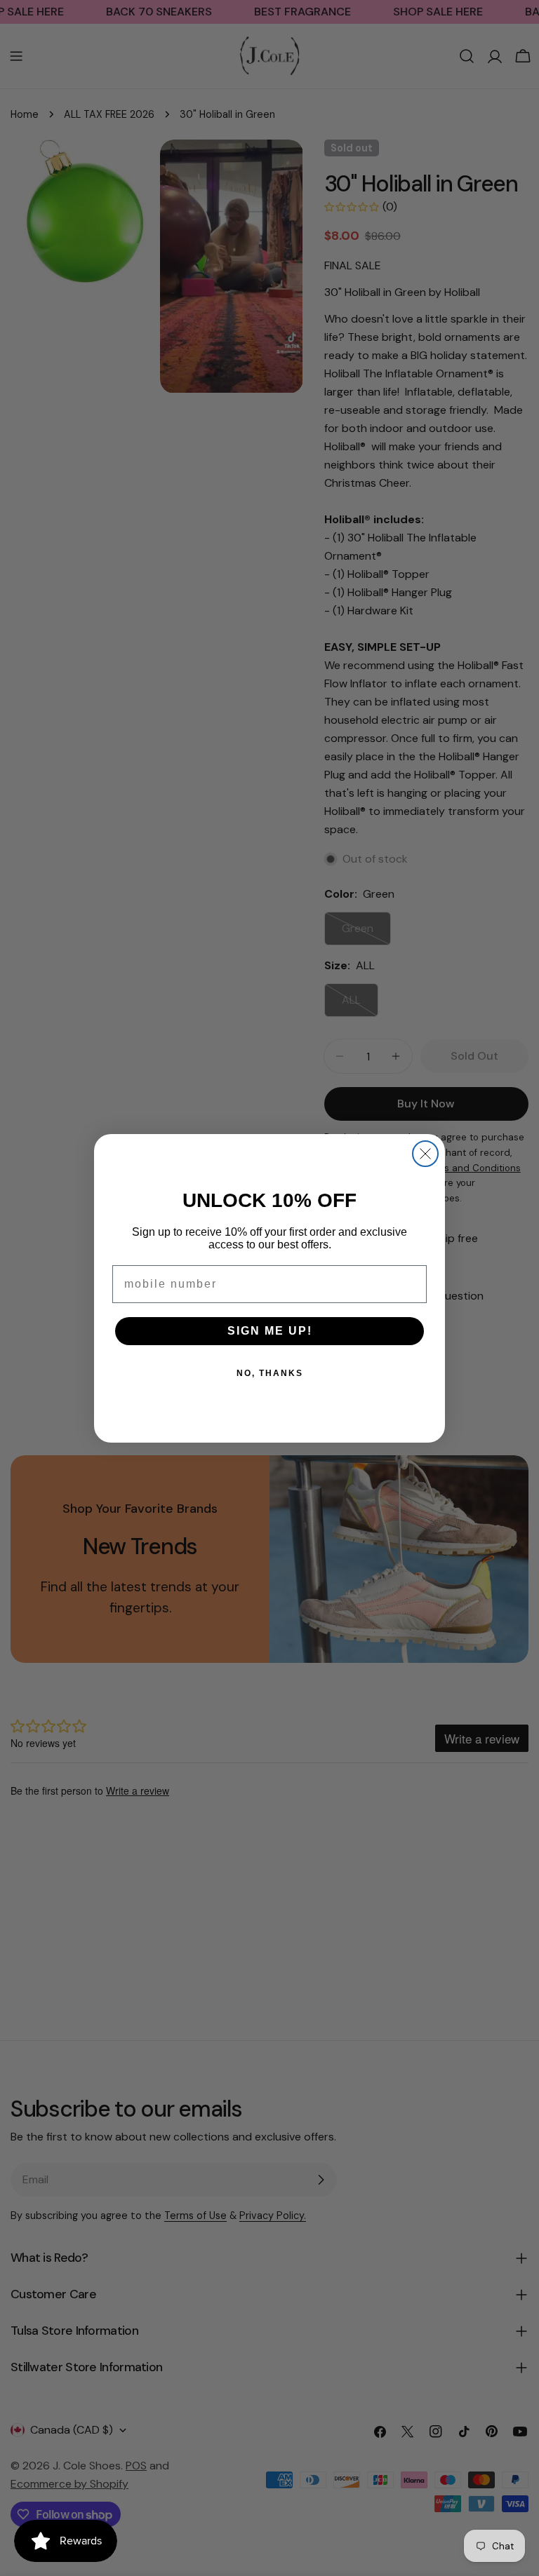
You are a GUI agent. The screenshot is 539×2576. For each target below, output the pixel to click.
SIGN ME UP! (270, 1331)
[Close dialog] (425, 1154)
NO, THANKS (270, 1373)
